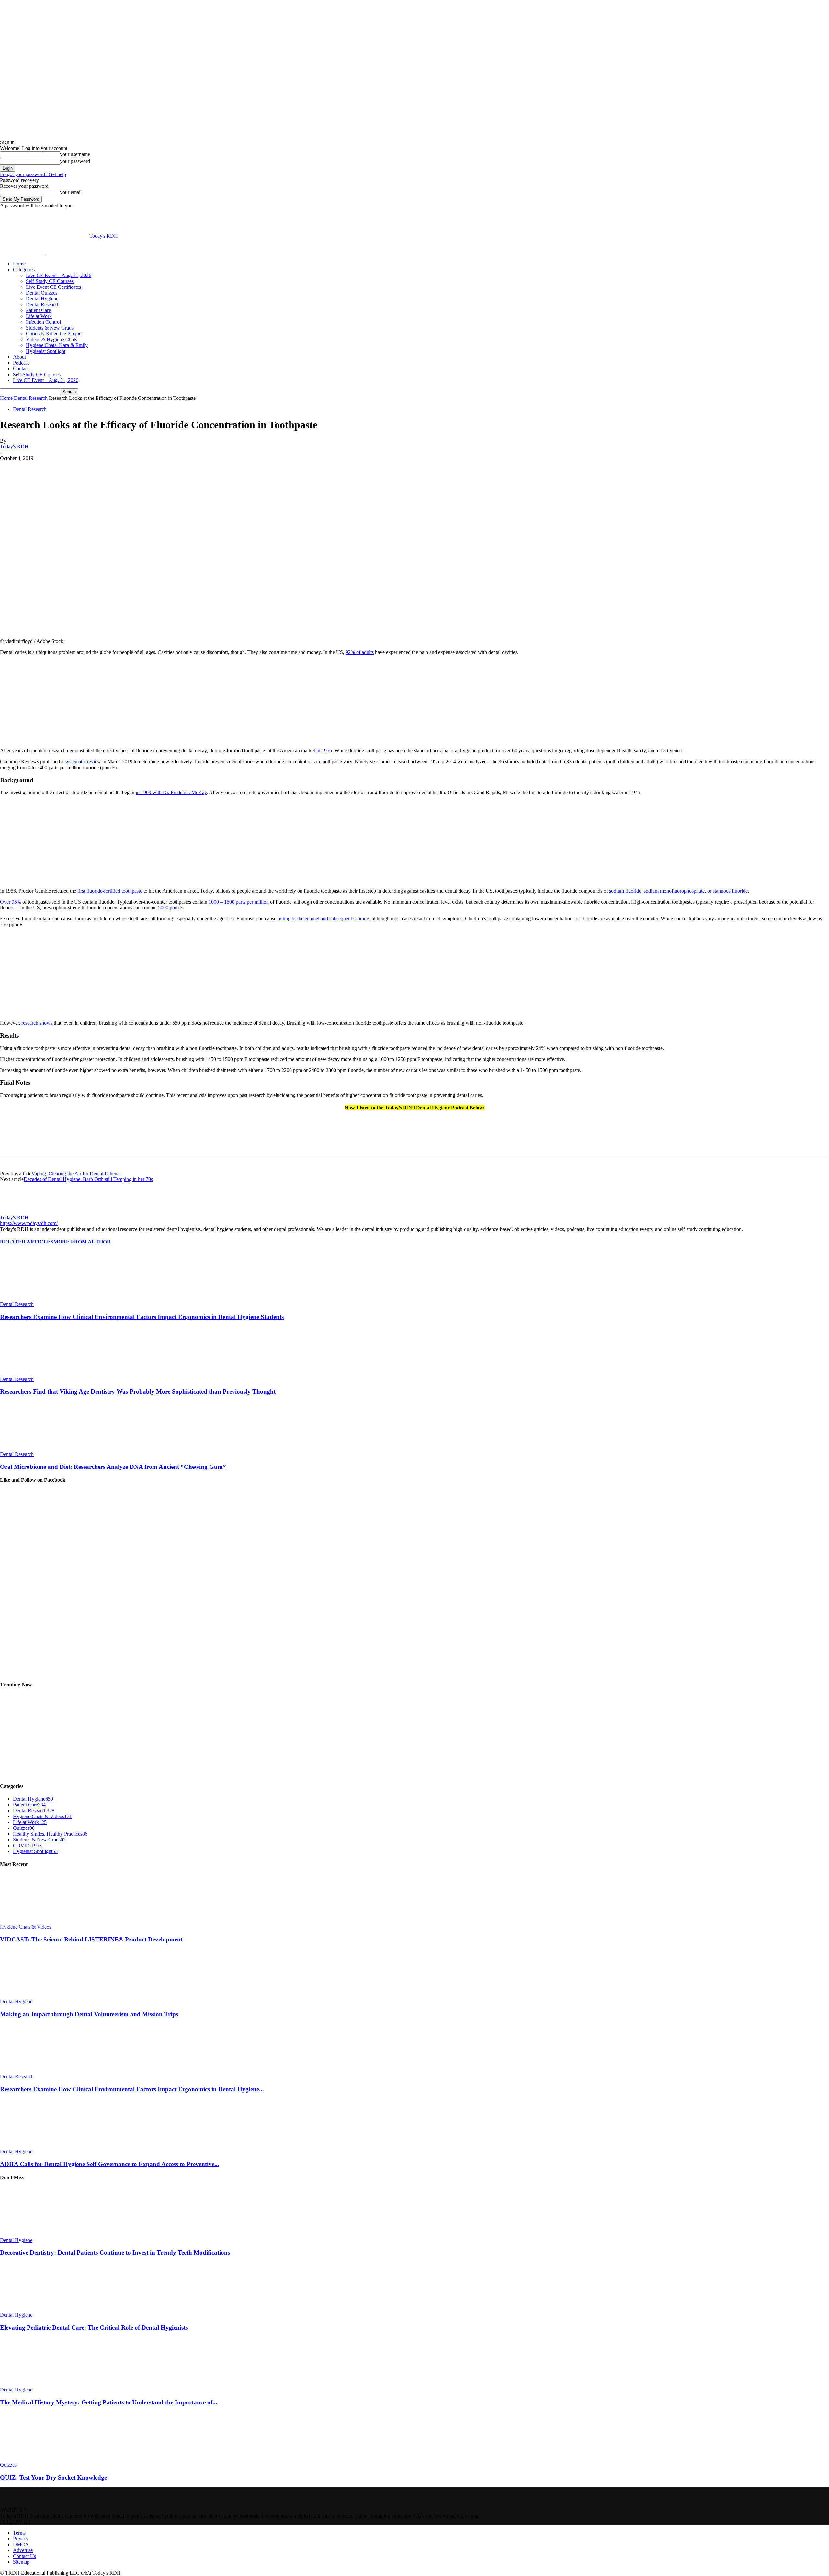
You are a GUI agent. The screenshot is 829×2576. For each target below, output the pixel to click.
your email (71, 192)
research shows (37, 1023)
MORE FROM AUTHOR (82, 1242)
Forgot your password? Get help (33, 174)
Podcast (21, 363)
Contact (21, 369)
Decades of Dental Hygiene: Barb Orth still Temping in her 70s (88, 1179)
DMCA (21, 2544)
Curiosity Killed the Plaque (54, 334)
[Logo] (23, 253)
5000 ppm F (170, 908)
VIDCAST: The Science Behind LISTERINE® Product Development (91, 1939)
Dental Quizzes (42, 293)
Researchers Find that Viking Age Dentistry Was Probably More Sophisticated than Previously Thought (138, 1392)
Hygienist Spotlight (46, 351)
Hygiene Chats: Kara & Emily (57, 345)
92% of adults (360, 652)
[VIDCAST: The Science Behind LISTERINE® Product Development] (35, 1921)
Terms (19, 2533)
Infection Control (43, 322)
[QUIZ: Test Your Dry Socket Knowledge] (35, 2459)
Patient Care (38, 310)
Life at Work (39, 316)
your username (75, 154)
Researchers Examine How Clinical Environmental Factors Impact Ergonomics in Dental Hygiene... (132, 2089)
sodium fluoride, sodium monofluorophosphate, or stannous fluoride (678, 891)
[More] (163, 468)
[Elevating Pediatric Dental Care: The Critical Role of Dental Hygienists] (35, 2309)
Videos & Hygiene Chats (51, 339)
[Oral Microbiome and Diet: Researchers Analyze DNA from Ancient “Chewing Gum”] (35, 1448)
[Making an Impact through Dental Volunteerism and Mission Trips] (35, 1996)
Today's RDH (14, 447)
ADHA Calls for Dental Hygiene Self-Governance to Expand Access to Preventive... (110, 2164)
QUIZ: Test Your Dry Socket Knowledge (53, 2477)
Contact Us (24, 2556)
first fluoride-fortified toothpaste (110, 891)
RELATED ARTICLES (27, 1242)
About (19, 357)
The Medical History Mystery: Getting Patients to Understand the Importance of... (109, 2402)
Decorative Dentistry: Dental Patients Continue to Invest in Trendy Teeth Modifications (115, 2252)
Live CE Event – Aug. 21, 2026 (59, 275)
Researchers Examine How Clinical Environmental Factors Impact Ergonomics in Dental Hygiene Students (142, 1317)
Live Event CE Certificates (53, 287)
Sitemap (21, 2562)
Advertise (23, 2550)
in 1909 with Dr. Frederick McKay (171, 792)
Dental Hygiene (42, 299)
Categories (24, 270)
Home (19, 264)
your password (75, 161)
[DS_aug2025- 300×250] (49, 1012)
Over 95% (11, 902)
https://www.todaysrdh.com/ (29, 1223)
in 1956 (324, 751)
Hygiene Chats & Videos (26, 1927)
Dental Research (43, 304)
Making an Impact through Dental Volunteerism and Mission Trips (89, 2014)
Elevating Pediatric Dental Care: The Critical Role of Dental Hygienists (94, 2328)
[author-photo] (16, 1212)
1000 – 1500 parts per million (239, 902)
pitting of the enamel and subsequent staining (323, 919)
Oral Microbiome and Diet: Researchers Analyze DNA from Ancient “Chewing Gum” (113, 1467)
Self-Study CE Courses (50, 281)
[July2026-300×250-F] (49, 740)
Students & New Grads (50, 328)
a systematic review (81, 762)
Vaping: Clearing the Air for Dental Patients (76, 1173)
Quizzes (8, 2465)
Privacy (21, 2539)
